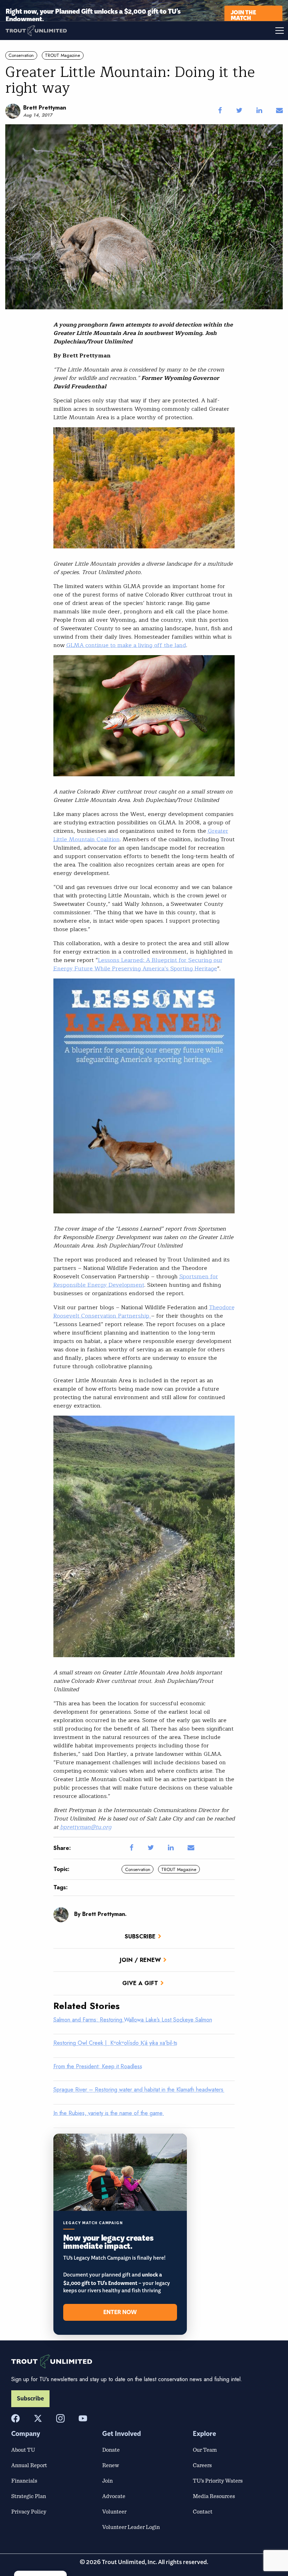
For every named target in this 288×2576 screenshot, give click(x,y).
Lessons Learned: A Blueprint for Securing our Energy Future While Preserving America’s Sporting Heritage (138, 964)
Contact (203, 2511)
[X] (38, 2418)
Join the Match (243, 15)
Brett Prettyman (45, 108)
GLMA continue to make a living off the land (126, 645)
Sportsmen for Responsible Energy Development (136, 1281)
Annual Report (29, 2465)
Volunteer (114, 2511)
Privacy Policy (29, 2511)
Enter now (120, 2312)
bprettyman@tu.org (86, 1827)
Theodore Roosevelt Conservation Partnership (144, 1312)
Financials (24, 2481)
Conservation (21, 55)
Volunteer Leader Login (131, 2527)
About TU (23, 2450)
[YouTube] (83, 2418)
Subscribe (140, 1936)
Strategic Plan (29, 2496)
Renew (111, 2465)
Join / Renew (140, 1960)
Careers (202, 2465)
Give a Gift (140, 1983)
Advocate (114, 2496)
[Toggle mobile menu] (216, 31)
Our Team (205, 2450)
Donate (111, 2450)
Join (107, 2481)
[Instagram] (60, 2418)
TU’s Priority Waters (218, 2481)
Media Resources (214, 2496)
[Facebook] (15, 2418)
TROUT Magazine (63, 55)
